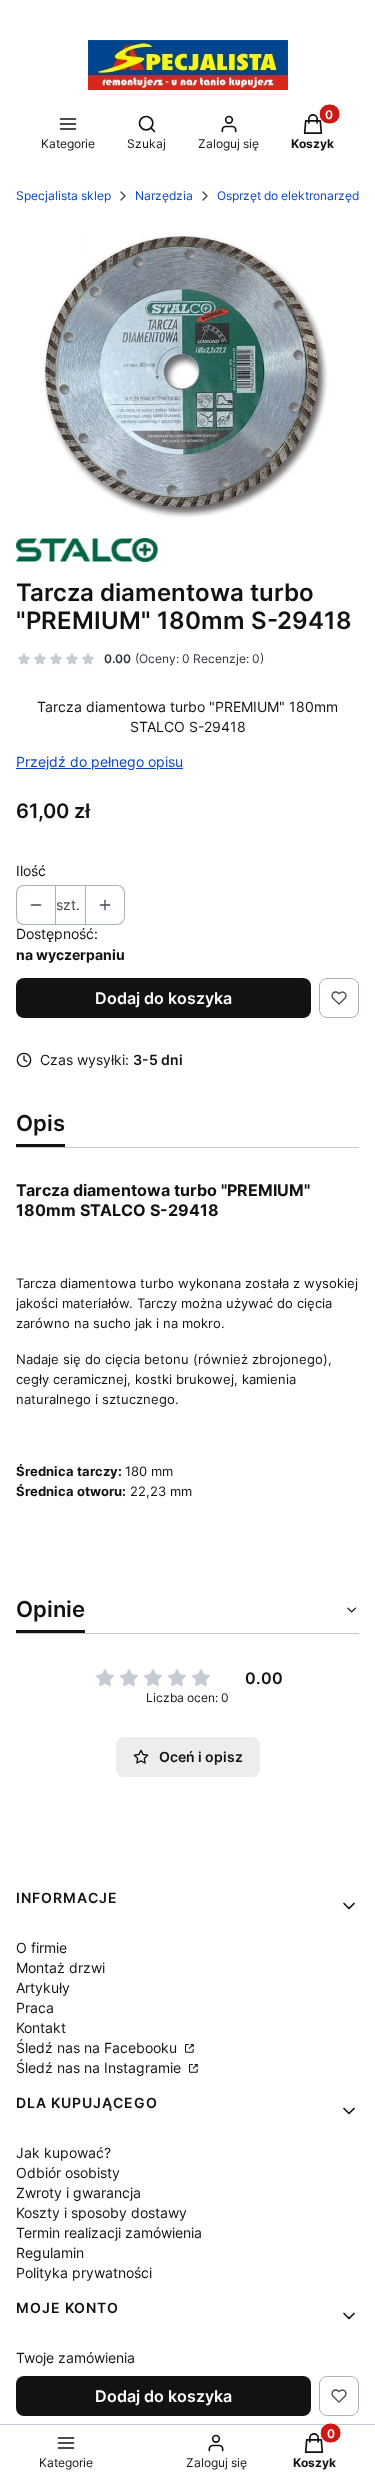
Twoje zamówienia (75, 2357)
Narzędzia (164, 195)
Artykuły (43, 1987)
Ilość (31, 870)
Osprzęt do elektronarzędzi (293, 195)
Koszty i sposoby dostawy (101, 2212)
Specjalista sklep (63, 195)
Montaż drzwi (60, 1967)
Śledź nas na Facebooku (98, 2047)
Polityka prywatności (84, 2272)
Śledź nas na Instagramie (100, 2067)
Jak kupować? (63, 2152)
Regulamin (50, 2252)
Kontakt (41, 2027)
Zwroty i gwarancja (78, 2192)
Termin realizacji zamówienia (109, 2232)
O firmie (41, 1947)
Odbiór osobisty (68, 2172)
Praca (35, 2007)
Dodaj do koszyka (163, 998)
